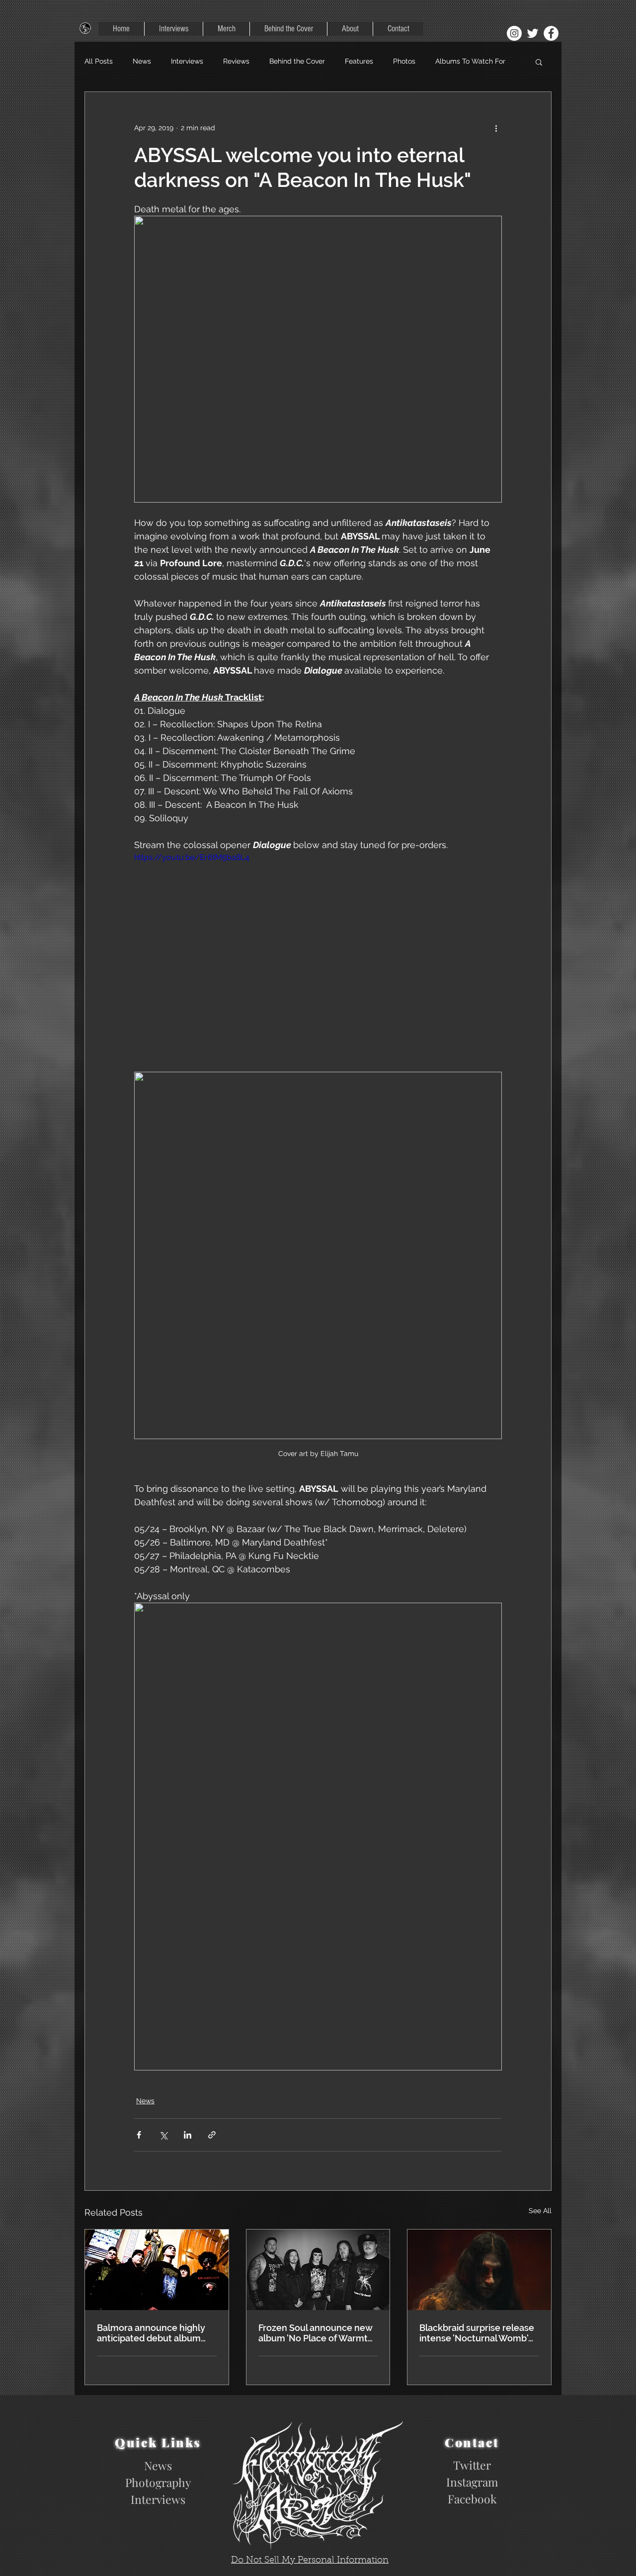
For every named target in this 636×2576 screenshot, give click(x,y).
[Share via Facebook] (139, 2135)
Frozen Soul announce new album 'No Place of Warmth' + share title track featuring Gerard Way (317, 2333)
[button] (539, 62)
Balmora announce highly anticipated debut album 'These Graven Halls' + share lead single (156, 2333)
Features (359, 61)
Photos (404, 61)
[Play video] (318, 955)
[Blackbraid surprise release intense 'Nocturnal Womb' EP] (479, 2270)
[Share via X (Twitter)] (163, 2135)
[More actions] (496, 128)
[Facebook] (551, 33)
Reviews (236, 61)
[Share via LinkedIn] (188, 2135)
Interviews (187, 61)
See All (540, 2211)
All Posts (99, 61)
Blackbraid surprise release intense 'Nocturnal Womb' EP (477, 2333)
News (142, 61)
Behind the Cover (297, 61)
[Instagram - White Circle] (514, 33)
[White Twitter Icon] (533, 33)
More (443, 61)
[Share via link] (212, 2135)
